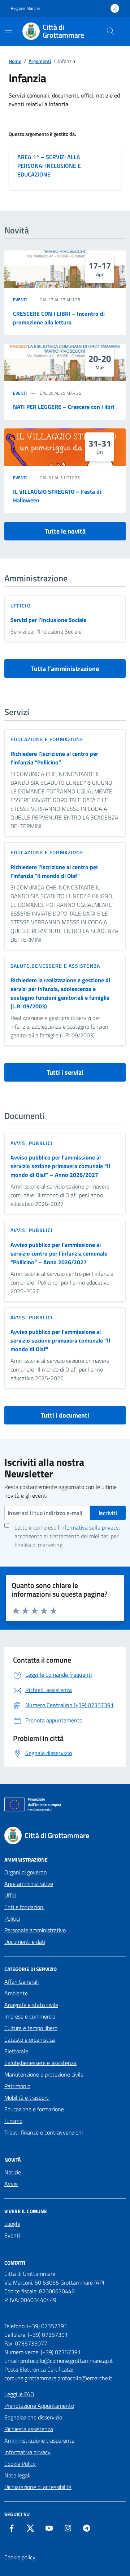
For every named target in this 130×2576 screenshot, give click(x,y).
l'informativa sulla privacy (88, 1527)
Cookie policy (20, 2557)
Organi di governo (25, 1872)
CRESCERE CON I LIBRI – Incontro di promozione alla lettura (59, 318)
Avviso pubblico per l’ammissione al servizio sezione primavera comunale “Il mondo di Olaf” (60, 1340)
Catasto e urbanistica (30, 2040)
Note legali (17, 2475)
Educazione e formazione (47, 739)
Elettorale (16, 2051)
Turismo (13, 2121)
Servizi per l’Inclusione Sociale (48, 620)
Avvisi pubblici (32, 1143)
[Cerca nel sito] (110, 31)
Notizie (13, 2172)
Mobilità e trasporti (27, 2098)
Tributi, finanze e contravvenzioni (44, 2132)
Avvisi (11, 2184)
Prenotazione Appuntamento (39, 2406)
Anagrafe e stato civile (31, 2005)
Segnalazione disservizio (33, 2417)
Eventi (20, 300)
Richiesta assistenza (29, 2429)
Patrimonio (17, 2086)
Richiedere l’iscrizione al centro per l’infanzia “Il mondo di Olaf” (54, 871)
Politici (12, 1918)
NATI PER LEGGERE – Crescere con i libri (64, 407)
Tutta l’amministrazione (65, 669)
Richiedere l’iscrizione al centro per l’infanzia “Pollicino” (54, 758)
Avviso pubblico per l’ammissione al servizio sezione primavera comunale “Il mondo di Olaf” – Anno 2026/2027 (60, 1166)
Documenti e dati (25, 1942)
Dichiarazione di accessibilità (38, 2487)
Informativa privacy (27, 2452)
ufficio (21, 605)
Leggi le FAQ (19, 2394)
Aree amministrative (29, 1884)
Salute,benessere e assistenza (55, 966)
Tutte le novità (65, 531)
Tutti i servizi (65, 1072)
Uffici (10, 1895)
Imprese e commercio (30, 2016)
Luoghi (12, 2224)
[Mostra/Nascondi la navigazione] (9, 30)
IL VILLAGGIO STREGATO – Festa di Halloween (57, 496)
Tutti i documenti (65, 1415)
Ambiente (16, 1993)
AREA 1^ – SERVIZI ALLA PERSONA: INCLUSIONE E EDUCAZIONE (49, 166)
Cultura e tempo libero (31, 2028)
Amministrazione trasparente (39, 2440)
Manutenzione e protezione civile (44, 2074)
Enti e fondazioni (24, 1907)
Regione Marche (25, 8)
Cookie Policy (20, 2464)
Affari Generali (21, 1982)
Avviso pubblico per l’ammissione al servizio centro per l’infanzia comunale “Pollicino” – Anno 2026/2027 (59, 1253)
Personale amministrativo (35, 1930)
